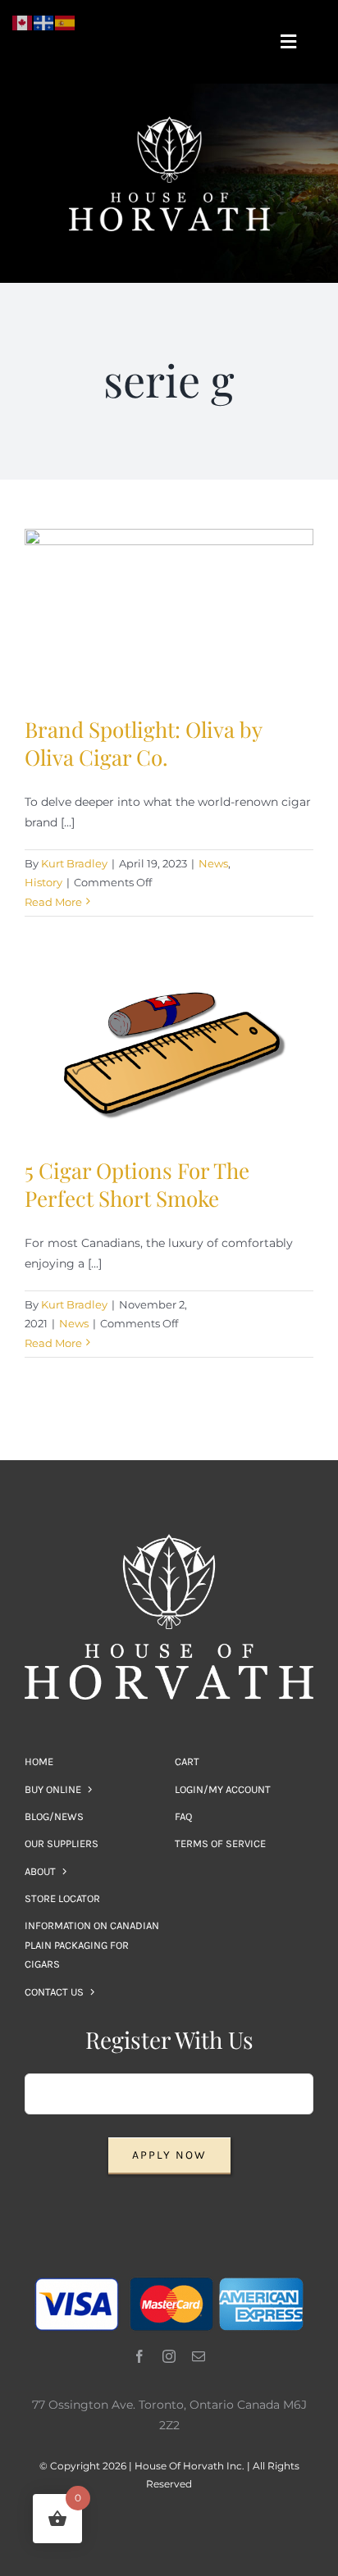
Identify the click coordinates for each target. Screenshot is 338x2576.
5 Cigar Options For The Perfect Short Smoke (137, 1184)
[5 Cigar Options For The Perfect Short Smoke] (169, 1051)
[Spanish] (66, 22)
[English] (23, 22)
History (43, 882)
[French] (44, 22)
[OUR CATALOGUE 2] (169, 122)
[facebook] (139, 2356)
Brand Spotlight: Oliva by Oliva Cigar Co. (143, 743)
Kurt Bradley (74, 863)
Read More (53, 902)
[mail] (199, 2356)
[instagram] (169, 2356)
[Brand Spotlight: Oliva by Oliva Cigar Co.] (169, 610)
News (213, 863)
